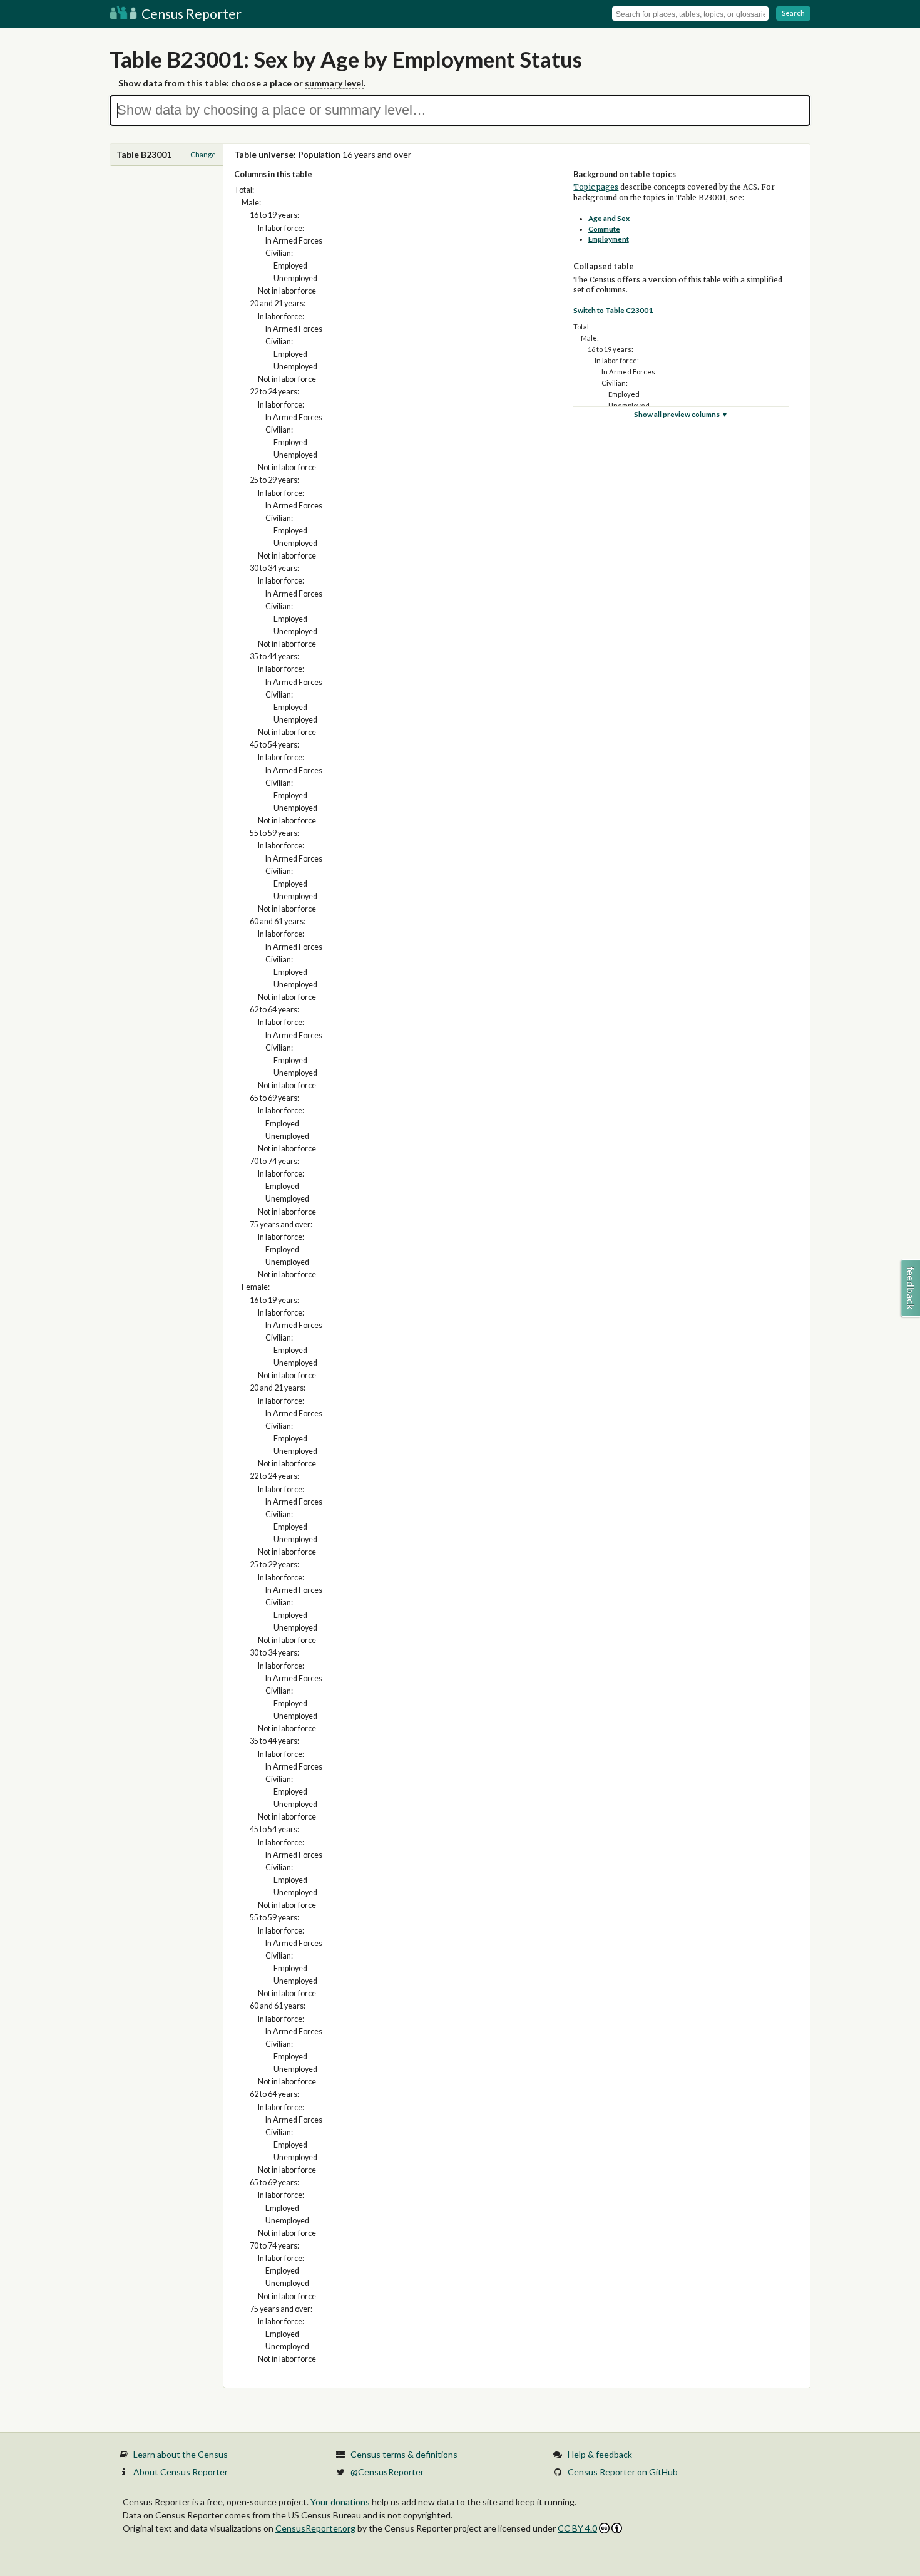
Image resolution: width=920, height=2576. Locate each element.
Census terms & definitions (404, 2454)
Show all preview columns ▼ (681, 414)
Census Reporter (190, 13)
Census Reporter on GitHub (623, 2472)
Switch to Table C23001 (613, 310)
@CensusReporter (387, 2472)
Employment (609, 239)
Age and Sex (609, 218)
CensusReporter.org (315, 2528)
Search (793, 13)
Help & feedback (600, 2454)
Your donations (340, 2502)
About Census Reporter (181, 2472)
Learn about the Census (181, 2454)
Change (203, 154)
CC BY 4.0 (577, 2528)
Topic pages (596, 187)
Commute (604, 229)
